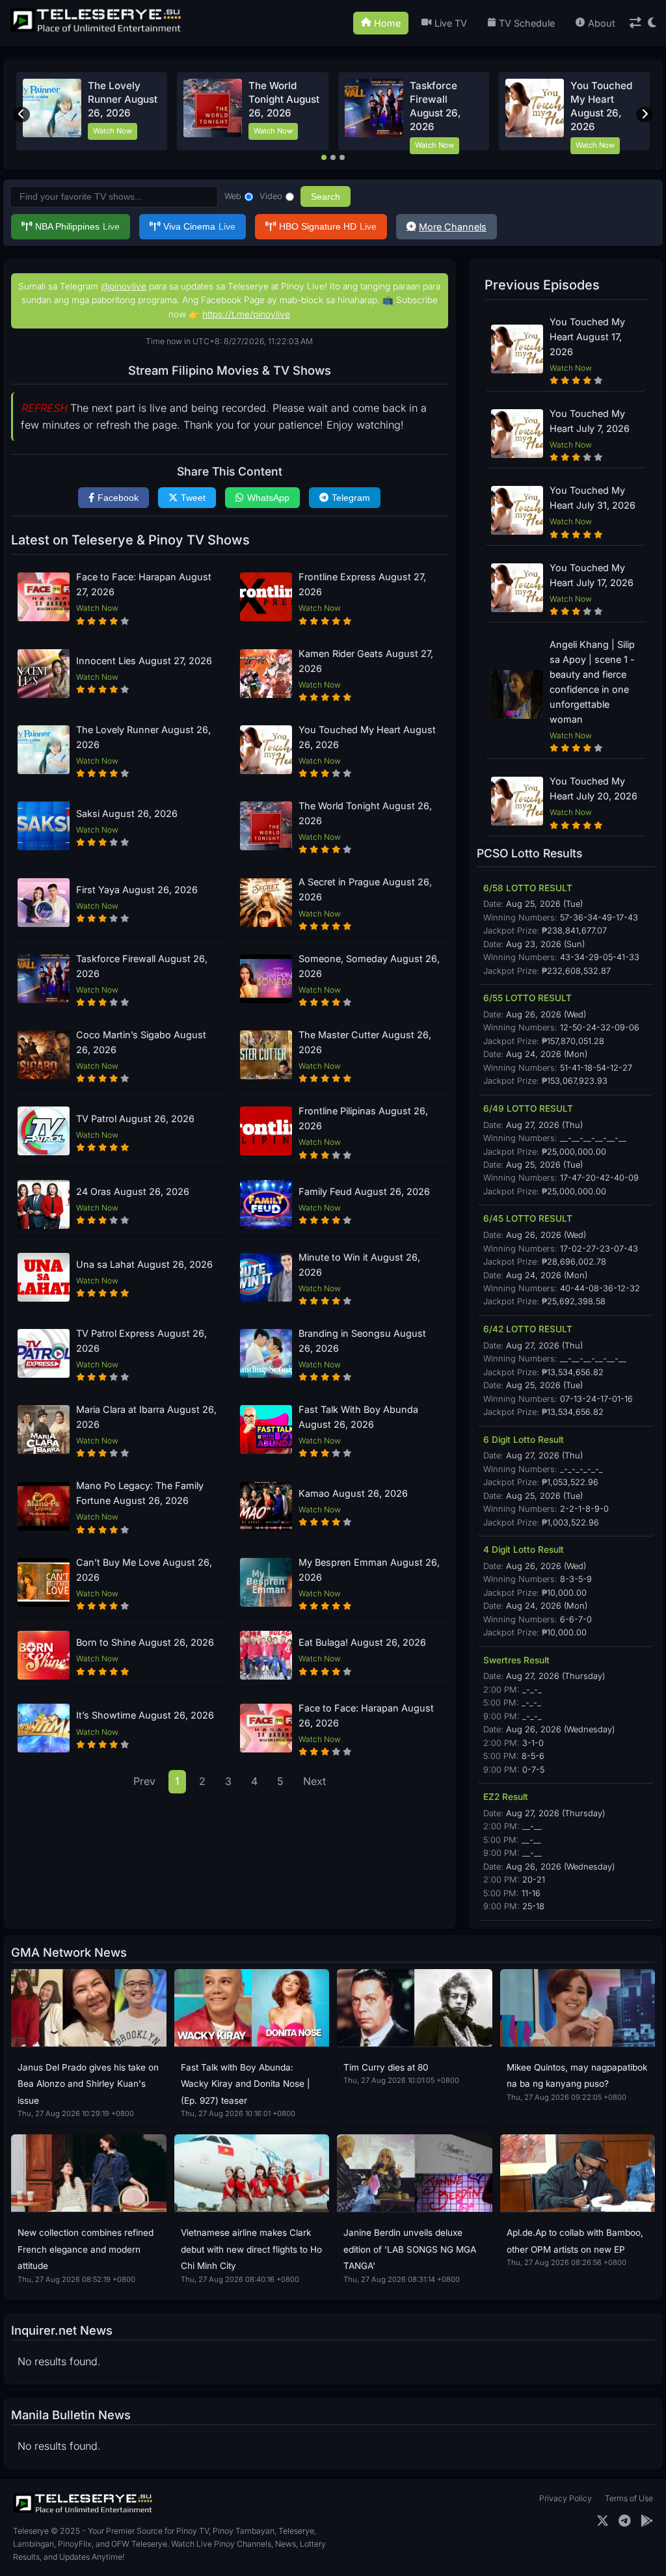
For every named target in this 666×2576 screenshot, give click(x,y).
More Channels (453, 227)
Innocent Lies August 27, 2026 (144, 661)
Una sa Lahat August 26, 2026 (144, 1264)
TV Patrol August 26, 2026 (135, 1119)
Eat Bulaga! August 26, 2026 (362, 1642)
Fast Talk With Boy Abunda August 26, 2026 (358, 1417)
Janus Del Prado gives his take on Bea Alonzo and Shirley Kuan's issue (88, 2084)
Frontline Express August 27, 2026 (362, 584)
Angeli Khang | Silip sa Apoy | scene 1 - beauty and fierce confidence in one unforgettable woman (592, 682)
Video (271, 196)
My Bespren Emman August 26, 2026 (369, 1570)
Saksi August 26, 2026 (127, 813)
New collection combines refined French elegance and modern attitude (86, 2249)
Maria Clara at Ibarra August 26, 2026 (146, 1417)
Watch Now (113, 131)
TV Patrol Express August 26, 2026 (141, 1341)
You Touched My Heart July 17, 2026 (592, 575)
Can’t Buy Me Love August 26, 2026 (144, 1570)
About (602, 23)
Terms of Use (629, 2498)
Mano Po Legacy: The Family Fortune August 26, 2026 (140, 1493)
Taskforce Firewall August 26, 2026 (142, 966)
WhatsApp (268, 498)
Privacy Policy (566, 2498)
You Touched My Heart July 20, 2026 (593, 788)
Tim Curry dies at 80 (386, 2067)
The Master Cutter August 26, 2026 (365, 1042)
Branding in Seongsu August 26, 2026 (362, 1341)
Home (387, 23)
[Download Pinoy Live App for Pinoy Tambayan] (647, 2521)
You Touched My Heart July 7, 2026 (590, 421)
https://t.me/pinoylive (246, 314)
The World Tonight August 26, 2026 (284, 100)
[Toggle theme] (652, 23)
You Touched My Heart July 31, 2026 (593, 498)
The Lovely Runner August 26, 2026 (123, 100)
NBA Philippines (77, 226)
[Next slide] (645, 114)
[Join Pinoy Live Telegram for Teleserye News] (625, 2521)
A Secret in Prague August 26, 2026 (365, 889)
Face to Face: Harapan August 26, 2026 (366, 1715)
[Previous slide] (21, 114)
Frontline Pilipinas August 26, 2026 (363, 1118)
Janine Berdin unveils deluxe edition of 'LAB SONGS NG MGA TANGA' (410, 2249)
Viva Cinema (199, 226)
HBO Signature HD (328, 226)
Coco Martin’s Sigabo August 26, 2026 (141, 1042)
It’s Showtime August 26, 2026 (145, 1715)
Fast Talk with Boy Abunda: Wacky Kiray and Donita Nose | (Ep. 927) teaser (246, 2084)
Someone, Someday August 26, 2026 (369, 966)
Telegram (351, 498)
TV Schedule (527, 23)
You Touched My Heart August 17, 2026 (587, 337)
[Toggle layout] (635, 23)
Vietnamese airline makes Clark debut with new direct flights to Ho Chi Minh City (251, 2249)
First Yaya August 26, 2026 (137, 890)
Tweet (193, 498)
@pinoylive (124, 286)
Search (326, 196)
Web (233, 196)
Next (314, 1781)
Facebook (118, 498)
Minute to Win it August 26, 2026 (359, 1265)
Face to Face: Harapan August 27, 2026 (144, 584)
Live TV (451, 23)
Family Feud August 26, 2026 (364, 1191)
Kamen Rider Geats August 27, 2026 (366, 661)
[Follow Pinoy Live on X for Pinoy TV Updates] (603, 2521)
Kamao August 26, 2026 (353, 1493)
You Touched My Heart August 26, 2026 (367, 737)
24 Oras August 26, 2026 (133, 1191)
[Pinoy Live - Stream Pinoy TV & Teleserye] (97, 31)
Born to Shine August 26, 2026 (145, 1642)
